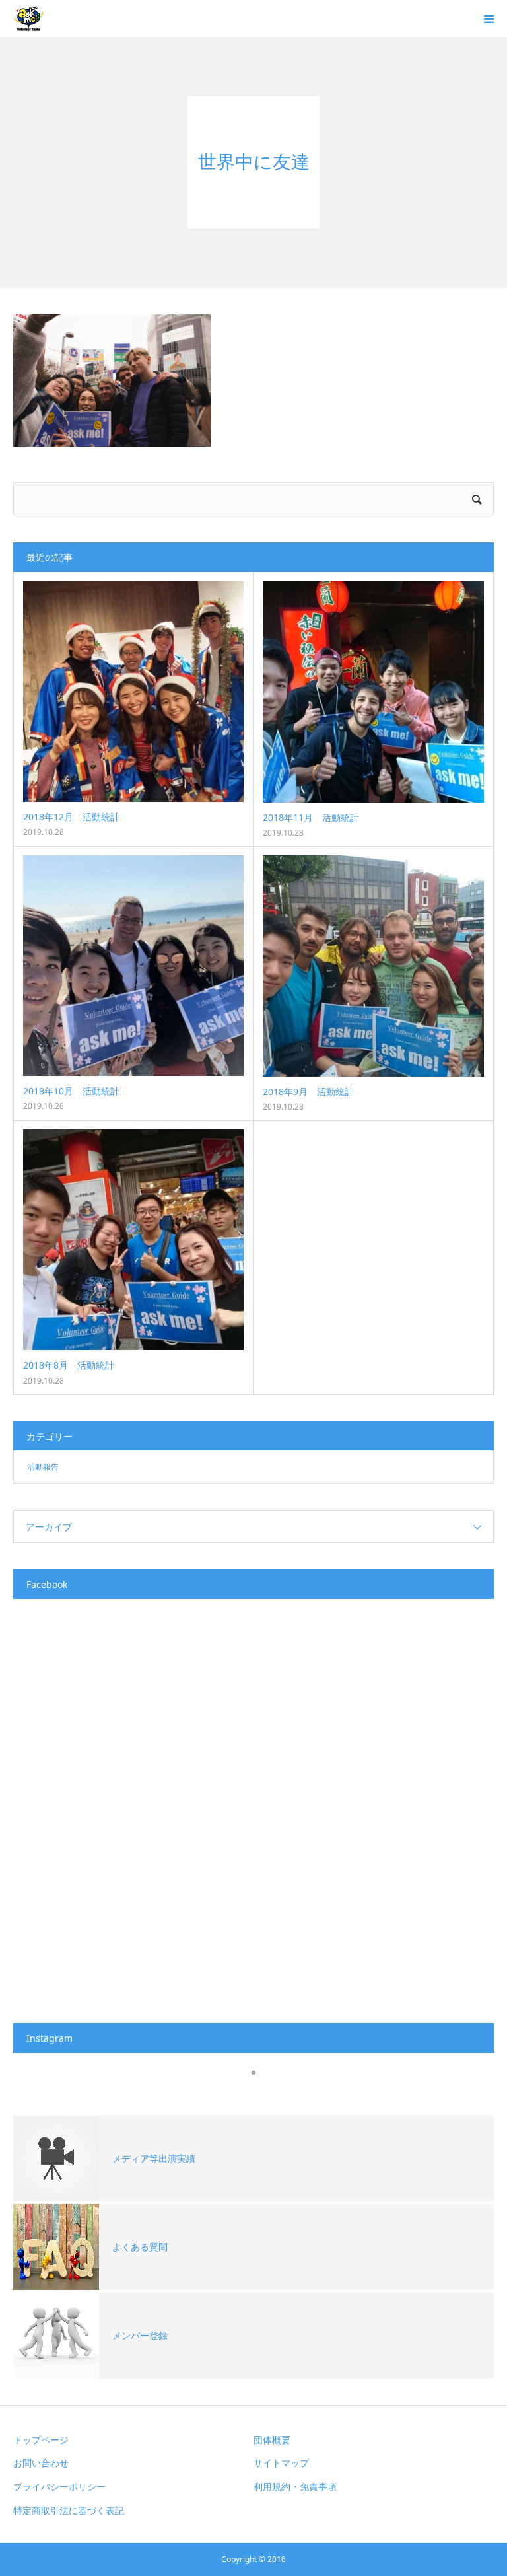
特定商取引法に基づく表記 (69, 2510)
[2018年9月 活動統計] (373, 966)
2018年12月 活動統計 (71, 817)
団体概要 (272, 2440)
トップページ (41, 2440)
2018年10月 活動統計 (71, 1091)
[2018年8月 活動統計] (133, 1240)
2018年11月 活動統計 (311, 817)
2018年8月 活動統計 (69, 1365)
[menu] (489, 18)
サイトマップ (281, 2463)
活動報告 (43, 1467)
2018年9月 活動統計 (308, 1091)
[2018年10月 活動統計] (133, 966)
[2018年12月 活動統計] (133, 692)
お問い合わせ (41, 2463)
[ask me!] (29, 18)
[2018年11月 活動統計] (373, 692)
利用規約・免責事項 (295, 2487)
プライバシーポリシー (59, 2487)
